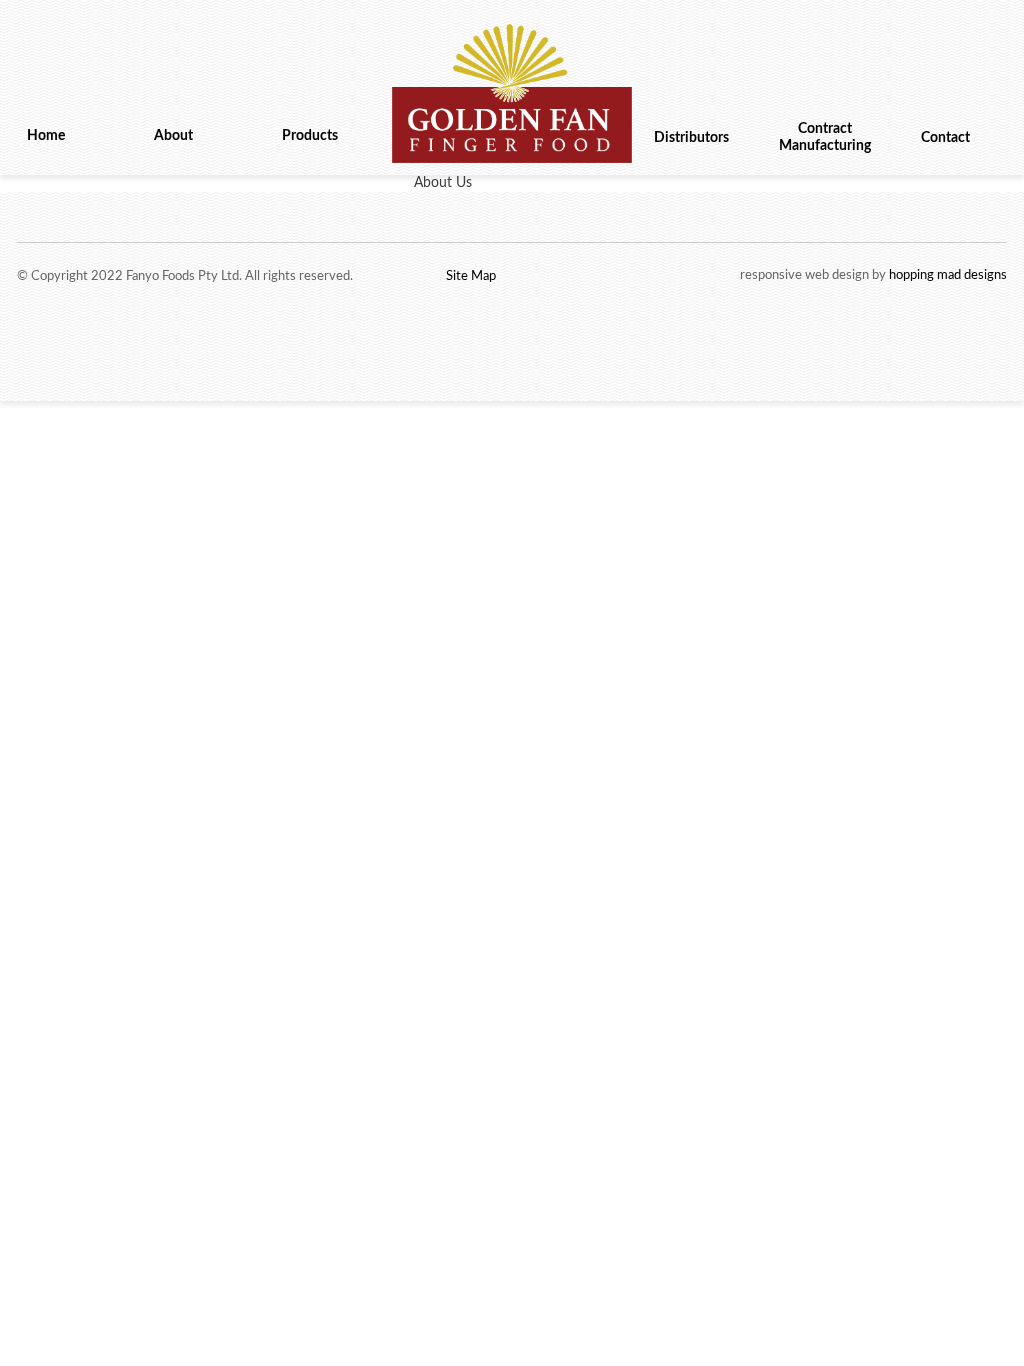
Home (46, 136)
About (173, 136)
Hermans (512, 99)
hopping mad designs (948, 275)
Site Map (471, 276)
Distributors (691, 138)
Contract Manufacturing (825, 137)
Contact (945, 138)
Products (310, 136)
